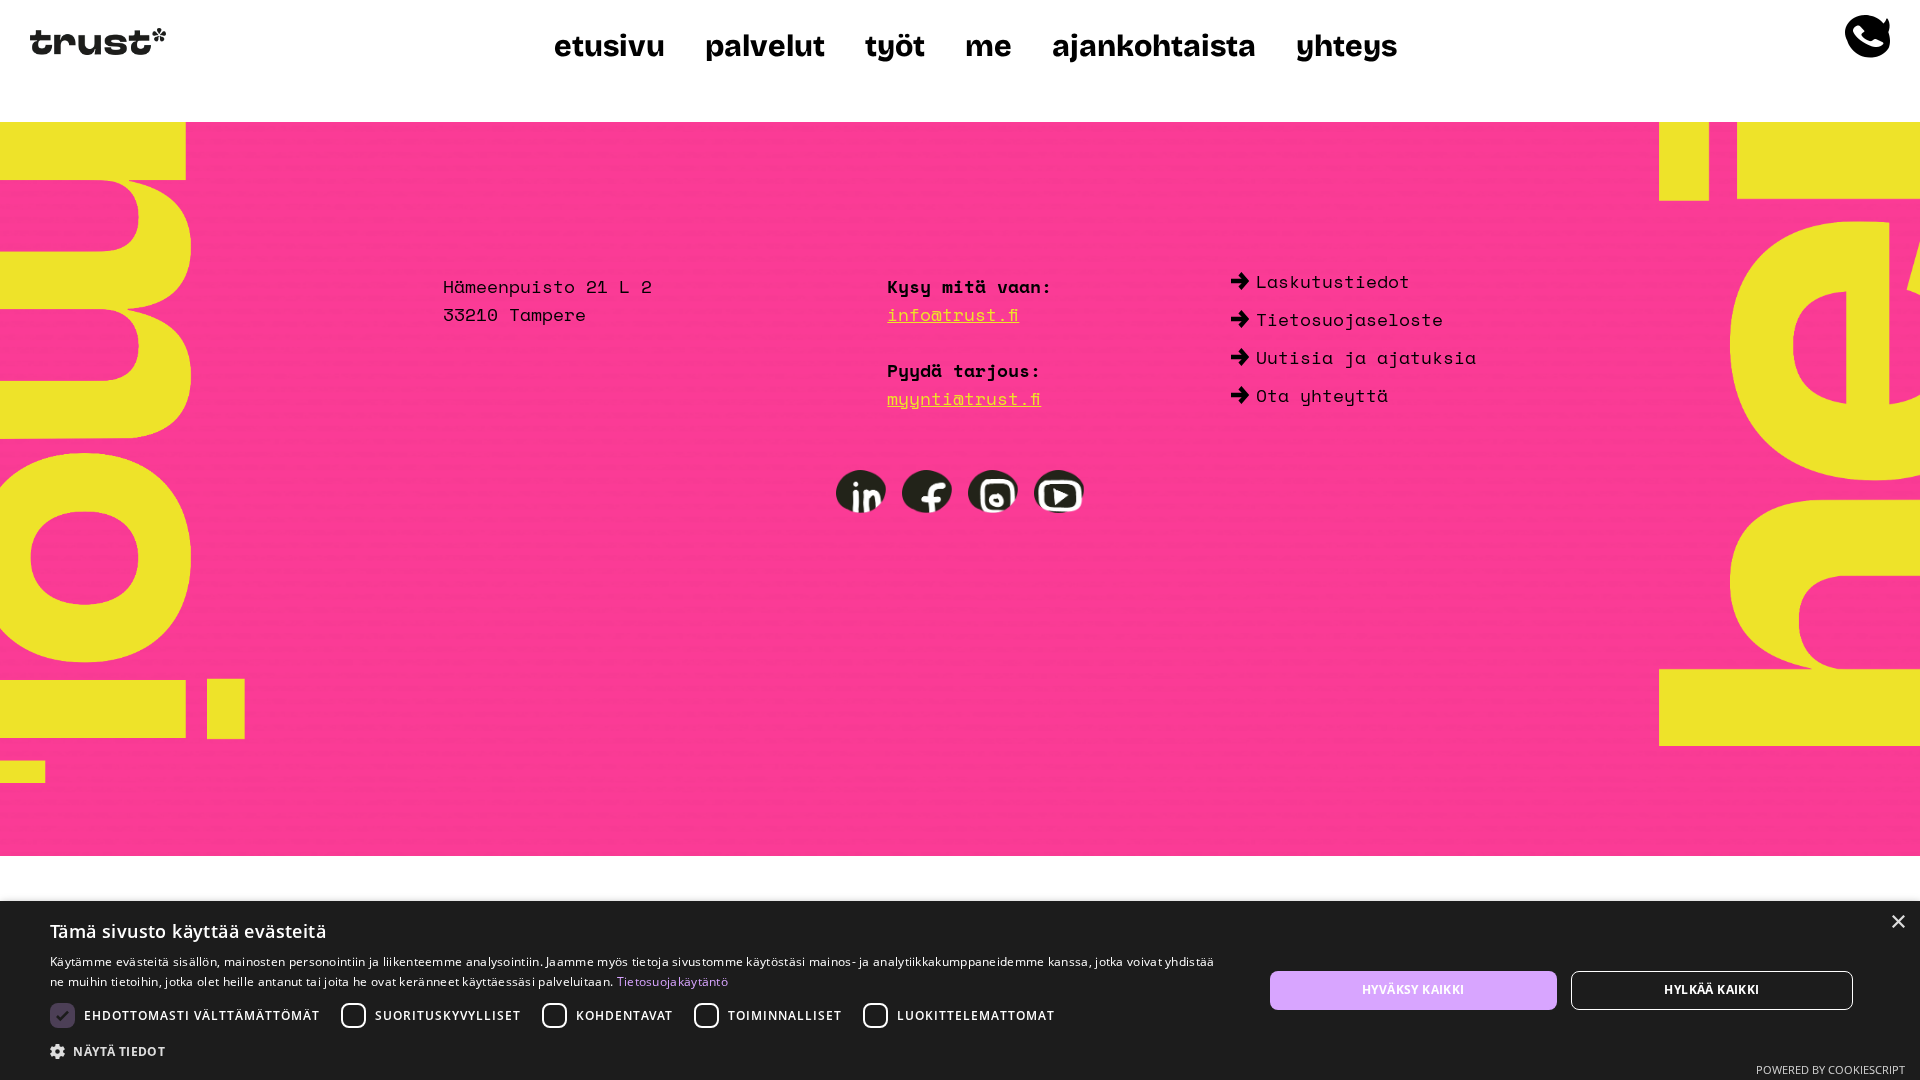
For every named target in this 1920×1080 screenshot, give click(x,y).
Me (988, 46)
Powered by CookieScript (1830, 1069)
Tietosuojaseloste (1349, 319)
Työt (895, 46)
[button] (638, 1052)
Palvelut (765, 46)
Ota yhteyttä (1322, 395)
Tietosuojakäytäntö (672, 981)
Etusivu (609, 46)
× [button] (1897, 922)
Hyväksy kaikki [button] (1413, 989)
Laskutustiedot (1333, 281)
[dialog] (960, 990)
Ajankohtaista (1154, 46)
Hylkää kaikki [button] (1711, 989)
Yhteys (1346, 46)
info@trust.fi (953, 314)
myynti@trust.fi (964, 398)
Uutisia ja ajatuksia (1366, 357)
